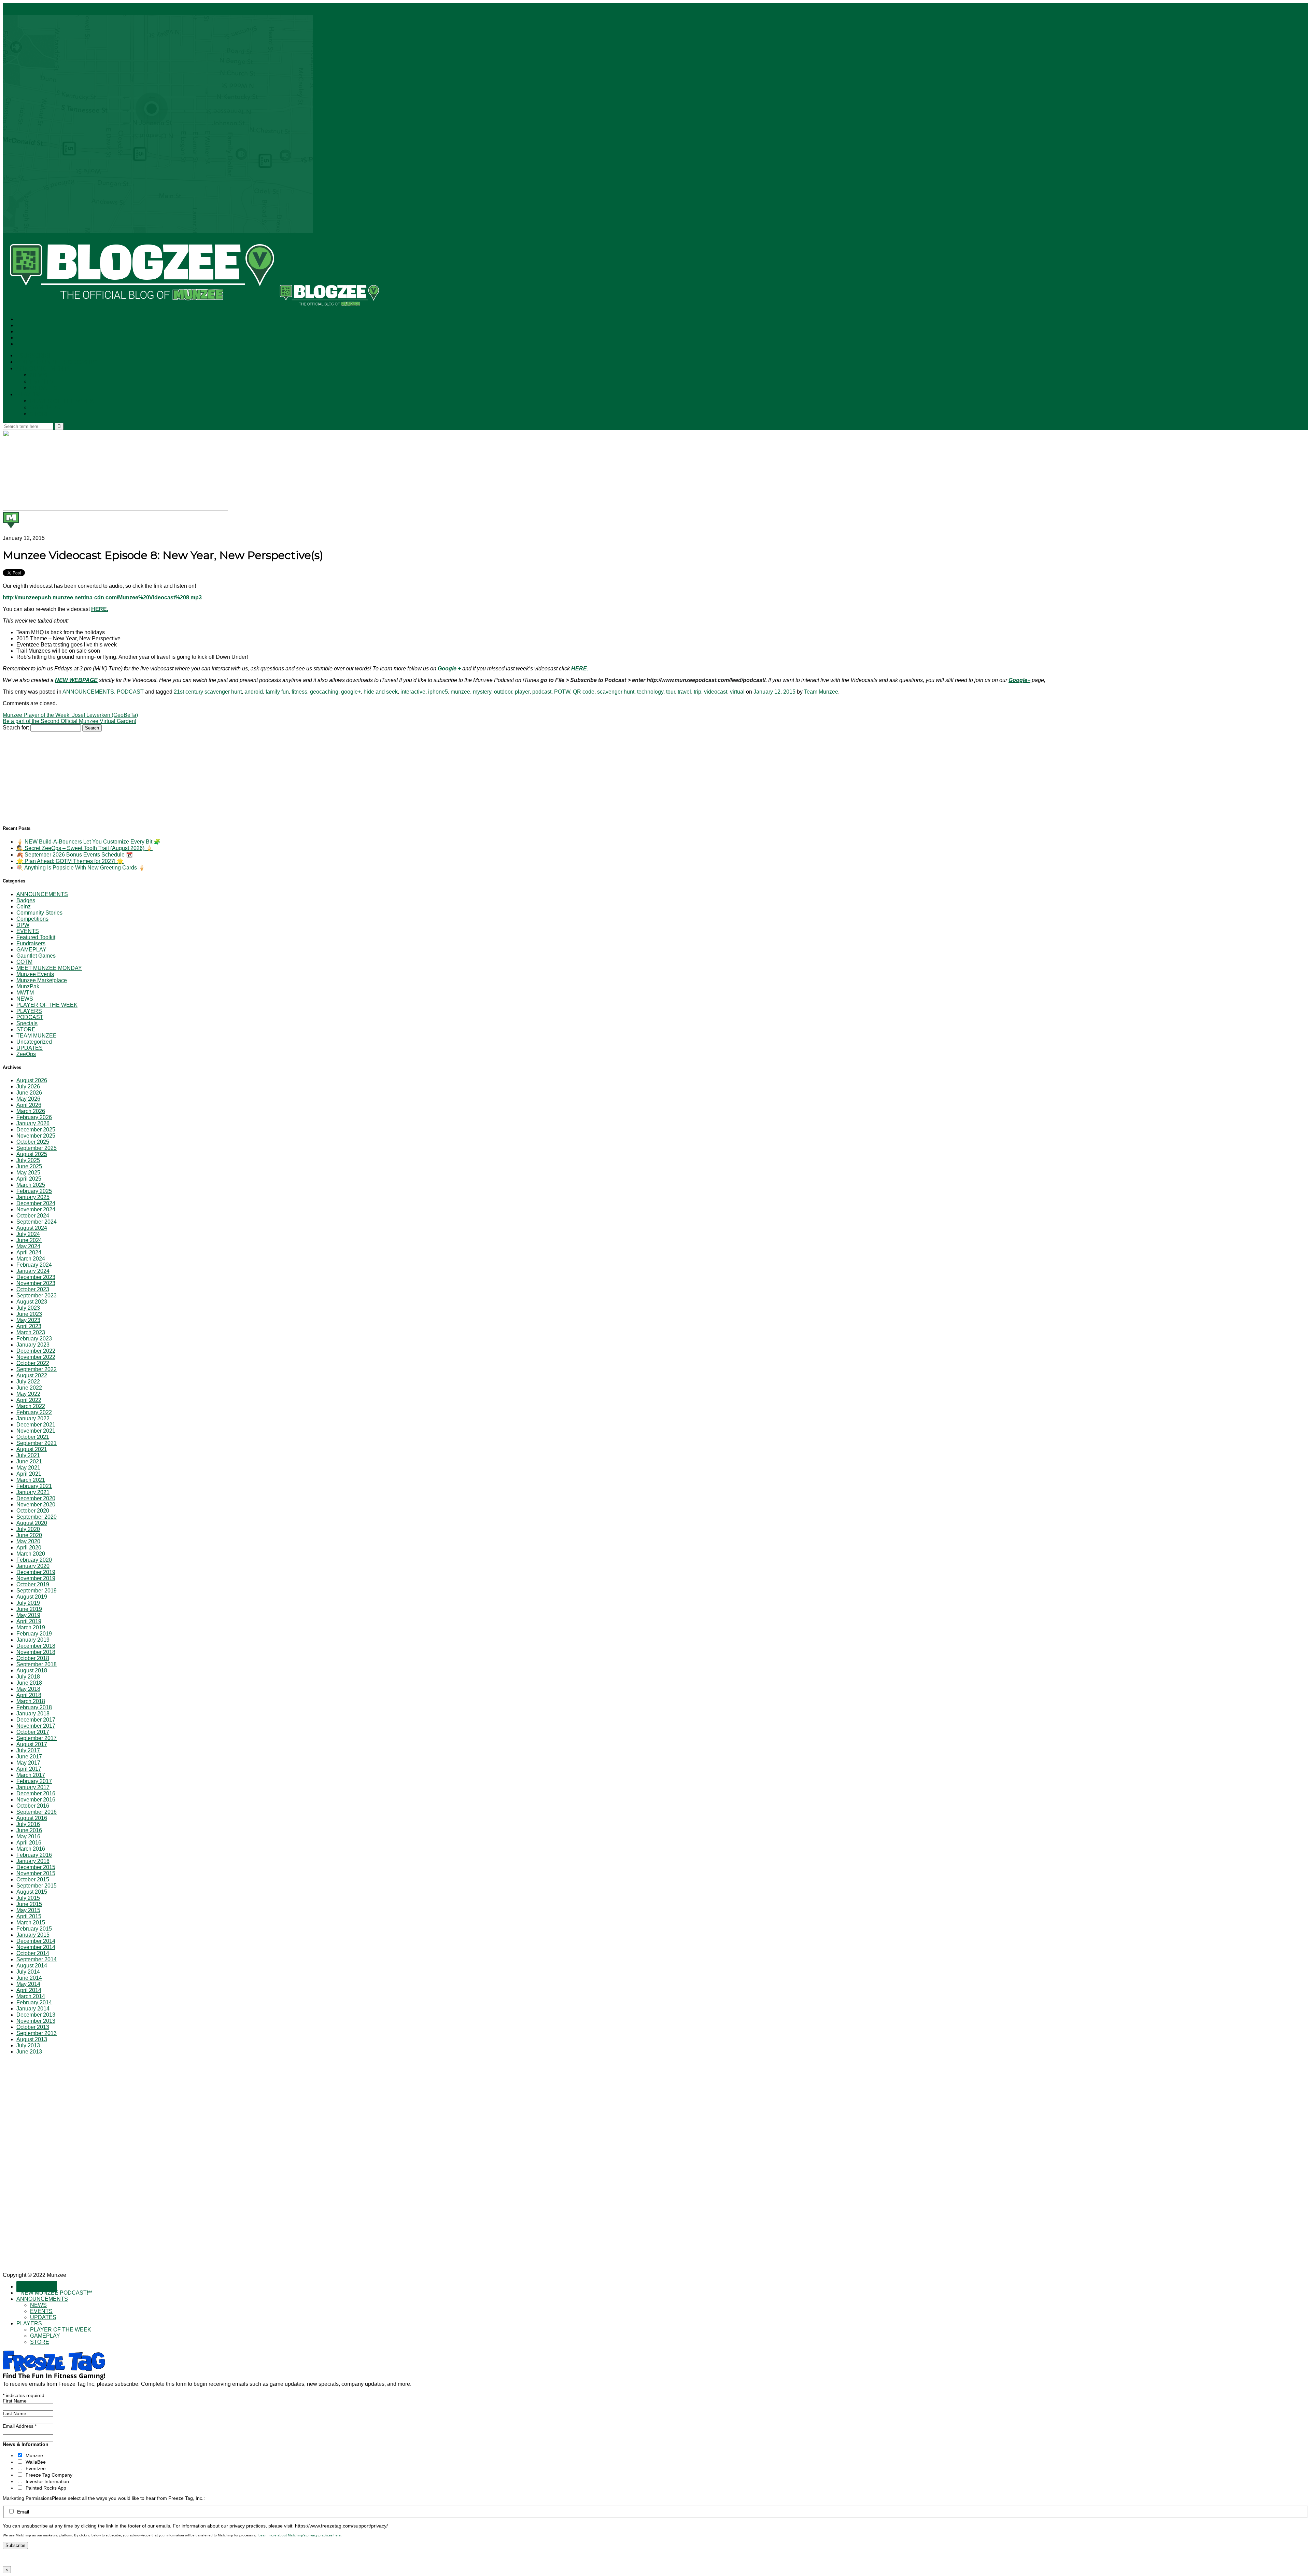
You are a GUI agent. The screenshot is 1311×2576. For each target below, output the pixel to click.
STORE (40, 414)
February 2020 (34, 1560)
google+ (351, 692)
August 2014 (32, 1966)
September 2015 (37, 1886)
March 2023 (31, 1332)
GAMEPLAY (46, 408)
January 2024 (33, 1271)
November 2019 (36, 1578)
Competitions (32, 919)
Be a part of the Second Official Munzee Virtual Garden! (69, 721)
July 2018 (28, 1677)
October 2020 (33, 1511)
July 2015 (28, 1898)
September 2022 (37, 1369)
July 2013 (28, 2045)
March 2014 (31, 1996)
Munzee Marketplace (42, 980)
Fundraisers (31, 943)
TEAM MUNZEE (37, 1036)
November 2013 (36, 2021)
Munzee (34, 2455)
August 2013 (32, 2039)
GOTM (24, 962)
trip (697, 692)
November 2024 (36, 1209)
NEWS (39, 375)
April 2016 (29, 1843)
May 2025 (28, 1173)
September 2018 (37, 1664)
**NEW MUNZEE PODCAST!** (57, 362)
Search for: (16, 728)
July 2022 (28, 1382)
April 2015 (29, 1916)
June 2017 (29, 1757)
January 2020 (33, 1566)
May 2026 (28, 1099)
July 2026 (28, 1087)
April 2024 (29, 1252)
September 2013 (37, 2033)
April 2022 (29, 1400)
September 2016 (37, 1812)
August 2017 (32, 1744)
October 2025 (33, 1142)
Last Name (15, 2413)
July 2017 (28, 1750)
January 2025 (33, 1197)
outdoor (503, 692)
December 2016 (36, 1793)
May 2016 (28, 1836)
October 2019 (33, 1584)
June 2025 (29, 1166)
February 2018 (34, 1707)
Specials (27, 1023)
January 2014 (33, 2009)
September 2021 (37, 1443)
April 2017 (29, 1769)
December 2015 (36, 1867)
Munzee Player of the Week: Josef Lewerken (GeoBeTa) (70, 715)
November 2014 (36, 1947)
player (522, 692)
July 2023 (28, 1308)
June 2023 (29, 1314)
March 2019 (31, 1627)
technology (650, 692)
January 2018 (33, 1714)
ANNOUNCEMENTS (44, 369)
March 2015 (31, 1923)
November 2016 (36, 1800)
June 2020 (29, 1535)
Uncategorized (34, 1042)
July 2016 (28, 1824)
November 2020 (36, 1505)
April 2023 (29, 1326)
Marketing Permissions (27, 2498)
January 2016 (33, 1861)
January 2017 (33, 1787)
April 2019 (29, 1621)
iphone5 (438, 692)
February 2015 (34, 1929)
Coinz (24, 907)
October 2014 (33, 1953)
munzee (460, 692)
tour (671, 692)
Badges (26, 900)
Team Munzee (821, 692)
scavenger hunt (616, 692)
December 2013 (36, 2015)
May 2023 (28, 1320)
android (254, 692)
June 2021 (29, 1461)
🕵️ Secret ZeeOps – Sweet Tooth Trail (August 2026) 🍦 (84, 848)
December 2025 (36, 1130)
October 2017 (33, 1732)
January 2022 (33, 1418)
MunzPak (28, 986)
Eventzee (36, 2468)
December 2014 (36, 1941)
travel (684, 692)
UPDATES (44, 388)
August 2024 (32, 1228)
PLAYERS (29, 395)
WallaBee (36, 2462)
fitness (299, 692)
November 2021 (36, 1431)
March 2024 (31, 1259)
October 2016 (33, 1806)
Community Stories (39, 913)
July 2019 (28, 1603)
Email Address (20, 2426)
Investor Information (47, 2481)
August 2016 (32, 1818)
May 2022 (28, 1394)
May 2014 (28, 1984)
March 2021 (31, 1480)
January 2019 (33, 1640)
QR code (584, 692)
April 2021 (29, 1474)
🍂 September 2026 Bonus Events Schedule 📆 (75, 855)
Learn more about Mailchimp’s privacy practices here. (300, 2535)
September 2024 (37, 1222)
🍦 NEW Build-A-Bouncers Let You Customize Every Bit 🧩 (88, 842)
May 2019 (28, 1615)
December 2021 (36, 1425)
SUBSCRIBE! (37, 356)
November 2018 (36, 1652)
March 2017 (31, 1775)
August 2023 (32, 1302)
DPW (23, 925)
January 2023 (33, 1345)
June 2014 (29, 1978)
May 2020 (28, 1541)
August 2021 (32, 1449)
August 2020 (32, 1523)
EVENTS (41, 382)
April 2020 (29, 1548)
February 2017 (34, 1781)
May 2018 (28, 1689)
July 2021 (28, 1455)
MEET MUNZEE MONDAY (49, 968)
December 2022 (36, 1351)
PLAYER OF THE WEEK (62, 401)
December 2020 (36, 1498)
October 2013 (33, 2027)
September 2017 (37, 1738)
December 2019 (36, 1572)
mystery (482, 692)
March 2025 (31, 1185)
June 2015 (29, 1904)
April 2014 (29, 1990)
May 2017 (28, 1763)
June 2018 (29, 1683)
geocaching (324, 692)
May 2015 (28, 1910)
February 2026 (34, 1117)
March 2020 (31, 1554)
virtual (737, 692)
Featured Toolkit (36, 937)
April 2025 (29, 1179)
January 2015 (33, 1935)
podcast (542, 692)
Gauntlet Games (36, 956)
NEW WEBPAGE (76, 680)
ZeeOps (26, 1054)
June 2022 (29, 1388)
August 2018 (32, 1670)
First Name (15, 2401)
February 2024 (34, 1265)
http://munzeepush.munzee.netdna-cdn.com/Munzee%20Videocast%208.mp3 (102, 597)
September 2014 (37, 1959)
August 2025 (32, 1154)
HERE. (100, 609)
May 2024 (28, 1246)
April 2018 (29, 1695)
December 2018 (36, 1646)
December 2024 (36, 1203)
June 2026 (29, 1093)
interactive (413, 692)
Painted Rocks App (46, 2488)
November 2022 (36, 1357)
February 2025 (34, 1191)
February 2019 (34, 1634)
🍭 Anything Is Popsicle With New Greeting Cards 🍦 (81, 868)
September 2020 (37, 1517)
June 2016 (29, 1830)
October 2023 (33, 1289)
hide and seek (381, 692)
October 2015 (33, 1879)
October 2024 (33, 1216)
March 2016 (31, 1849)
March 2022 (31, 1406)
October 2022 (33, 1363)
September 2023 (37, 1296)
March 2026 (31, 1111)
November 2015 (36, 1873)
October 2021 (33, 1437)
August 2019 (32, 1597)
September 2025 (37, 1148)
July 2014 (28, 1972)
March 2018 (31, 1701)
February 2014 (34, 2002)
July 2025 (28, 1160)
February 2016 (34, 1855)
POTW (562, 692)
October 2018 (33, 1658)
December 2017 (36, 1720)
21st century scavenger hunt (208, 692)
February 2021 (34, 1486)
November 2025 (36, 1136)
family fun (277, 692)
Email (23, 2512)
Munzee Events (35, 974)
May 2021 (28, 1468)
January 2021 (33, 1492)
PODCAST (130, 692)
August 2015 (32, 1892)
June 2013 (29, 2052)
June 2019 (29, 1609)
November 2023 (36, 1283)
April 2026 (29, 1105)
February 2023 (34, 1339)
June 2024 (29, 1240)
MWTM (25, 993)
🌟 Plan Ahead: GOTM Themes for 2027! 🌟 (70, 861)
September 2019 (37, 1591)
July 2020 (28, 1529)
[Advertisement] (54, 774)
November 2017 (36, 1726)
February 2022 (34, 1412)
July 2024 (28, 1234)
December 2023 (36, 1277)
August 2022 (32, 1375)
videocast (716, 692)
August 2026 (32, 1080)
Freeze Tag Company (49, 2475)
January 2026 (33, 1123)
